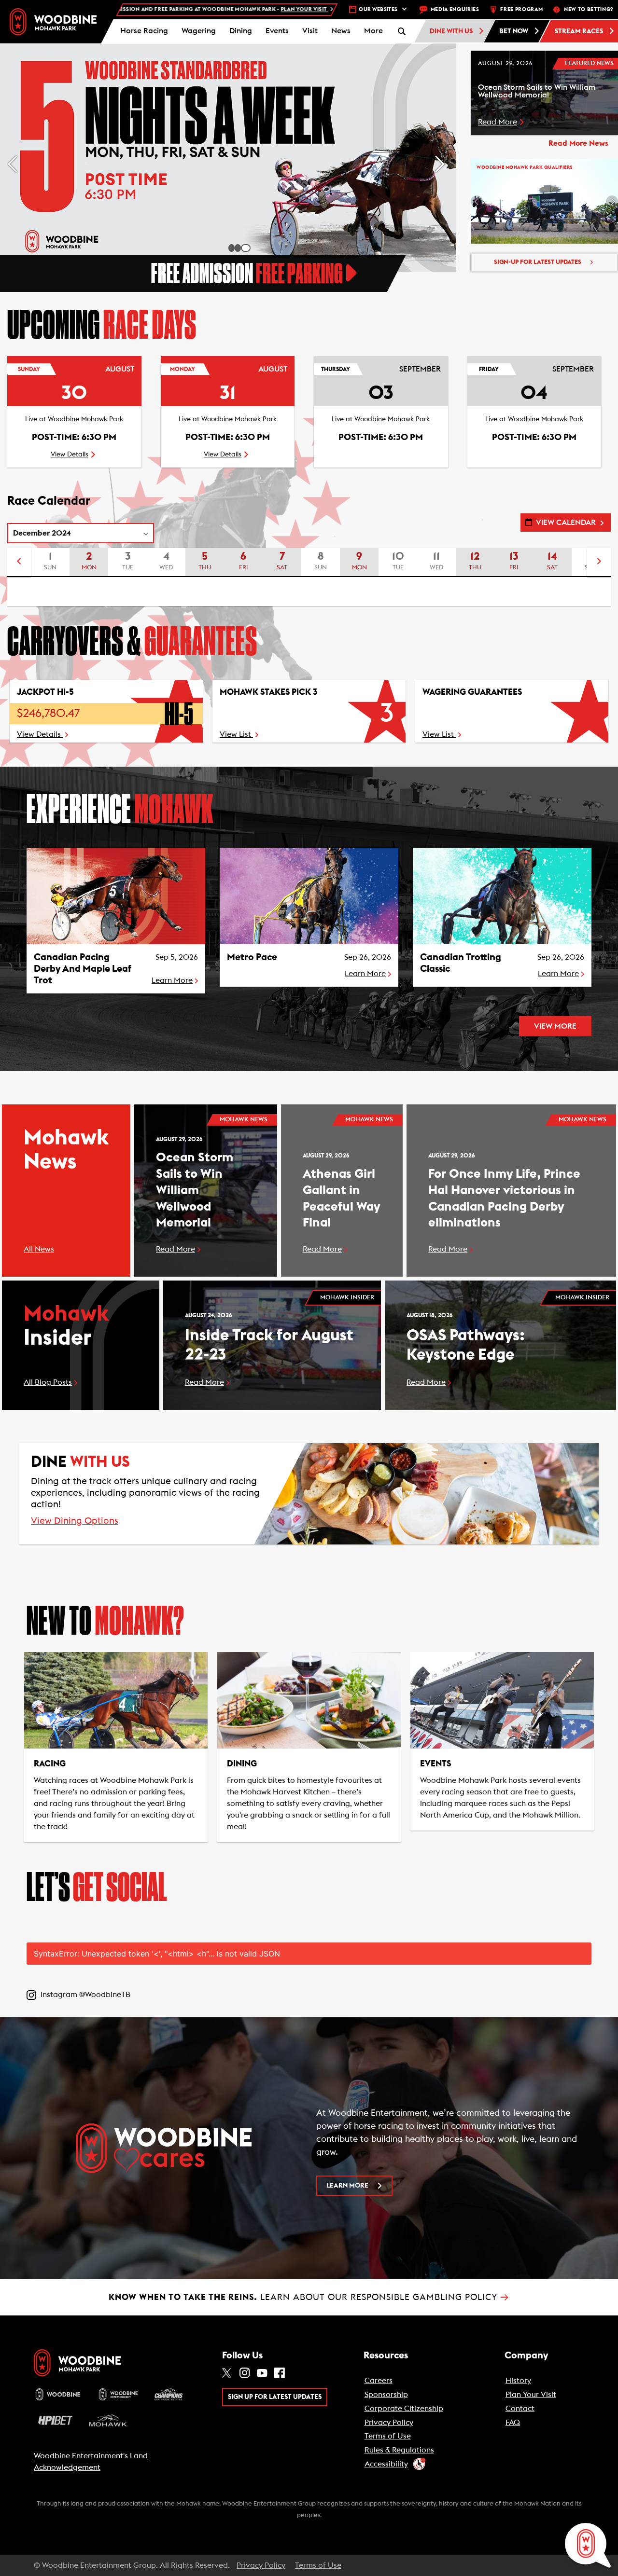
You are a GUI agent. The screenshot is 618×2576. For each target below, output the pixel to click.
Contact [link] (520, 2409)
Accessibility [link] (386, 2464)
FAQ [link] (513, 2423)
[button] (373, 31)
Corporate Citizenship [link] (404, 2409)
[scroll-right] (599, 563)
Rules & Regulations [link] (399, 2450)
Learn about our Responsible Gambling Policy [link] (309, 2297)
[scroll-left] (19, 563)
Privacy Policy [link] (389, 2423)
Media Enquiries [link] (455, 9)
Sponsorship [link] (386, 2395)
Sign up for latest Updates (275, 2397)
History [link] (518, 2381)
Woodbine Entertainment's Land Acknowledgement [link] (91, 2462)
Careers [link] (379, 2381)
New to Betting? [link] (589, 9)
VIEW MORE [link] (555, 1026)
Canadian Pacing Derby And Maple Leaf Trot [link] (83, 969)
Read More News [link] (578, 143)
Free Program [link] (521, 9)
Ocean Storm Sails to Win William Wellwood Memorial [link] (195, 1190)
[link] (53, 21)
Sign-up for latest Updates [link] (538, 262)
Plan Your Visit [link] (531, 2395)
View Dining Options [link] (75, 1522)
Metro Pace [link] (252, 957)
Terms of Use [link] (388, 2436)
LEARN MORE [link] (347, 2186)
